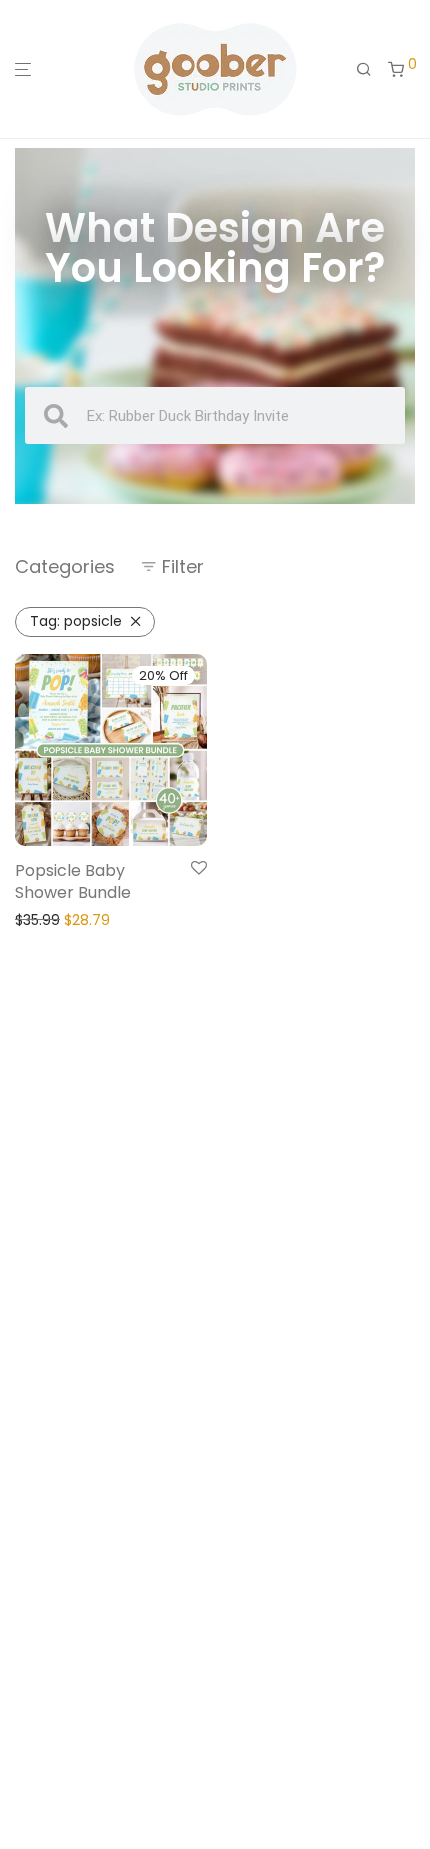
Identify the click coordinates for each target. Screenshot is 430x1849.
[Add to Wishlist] (199, 869)
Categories (65, 566)
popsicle (76, 621)
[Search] (364, 70)
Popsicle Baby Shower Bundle (73, 881)
